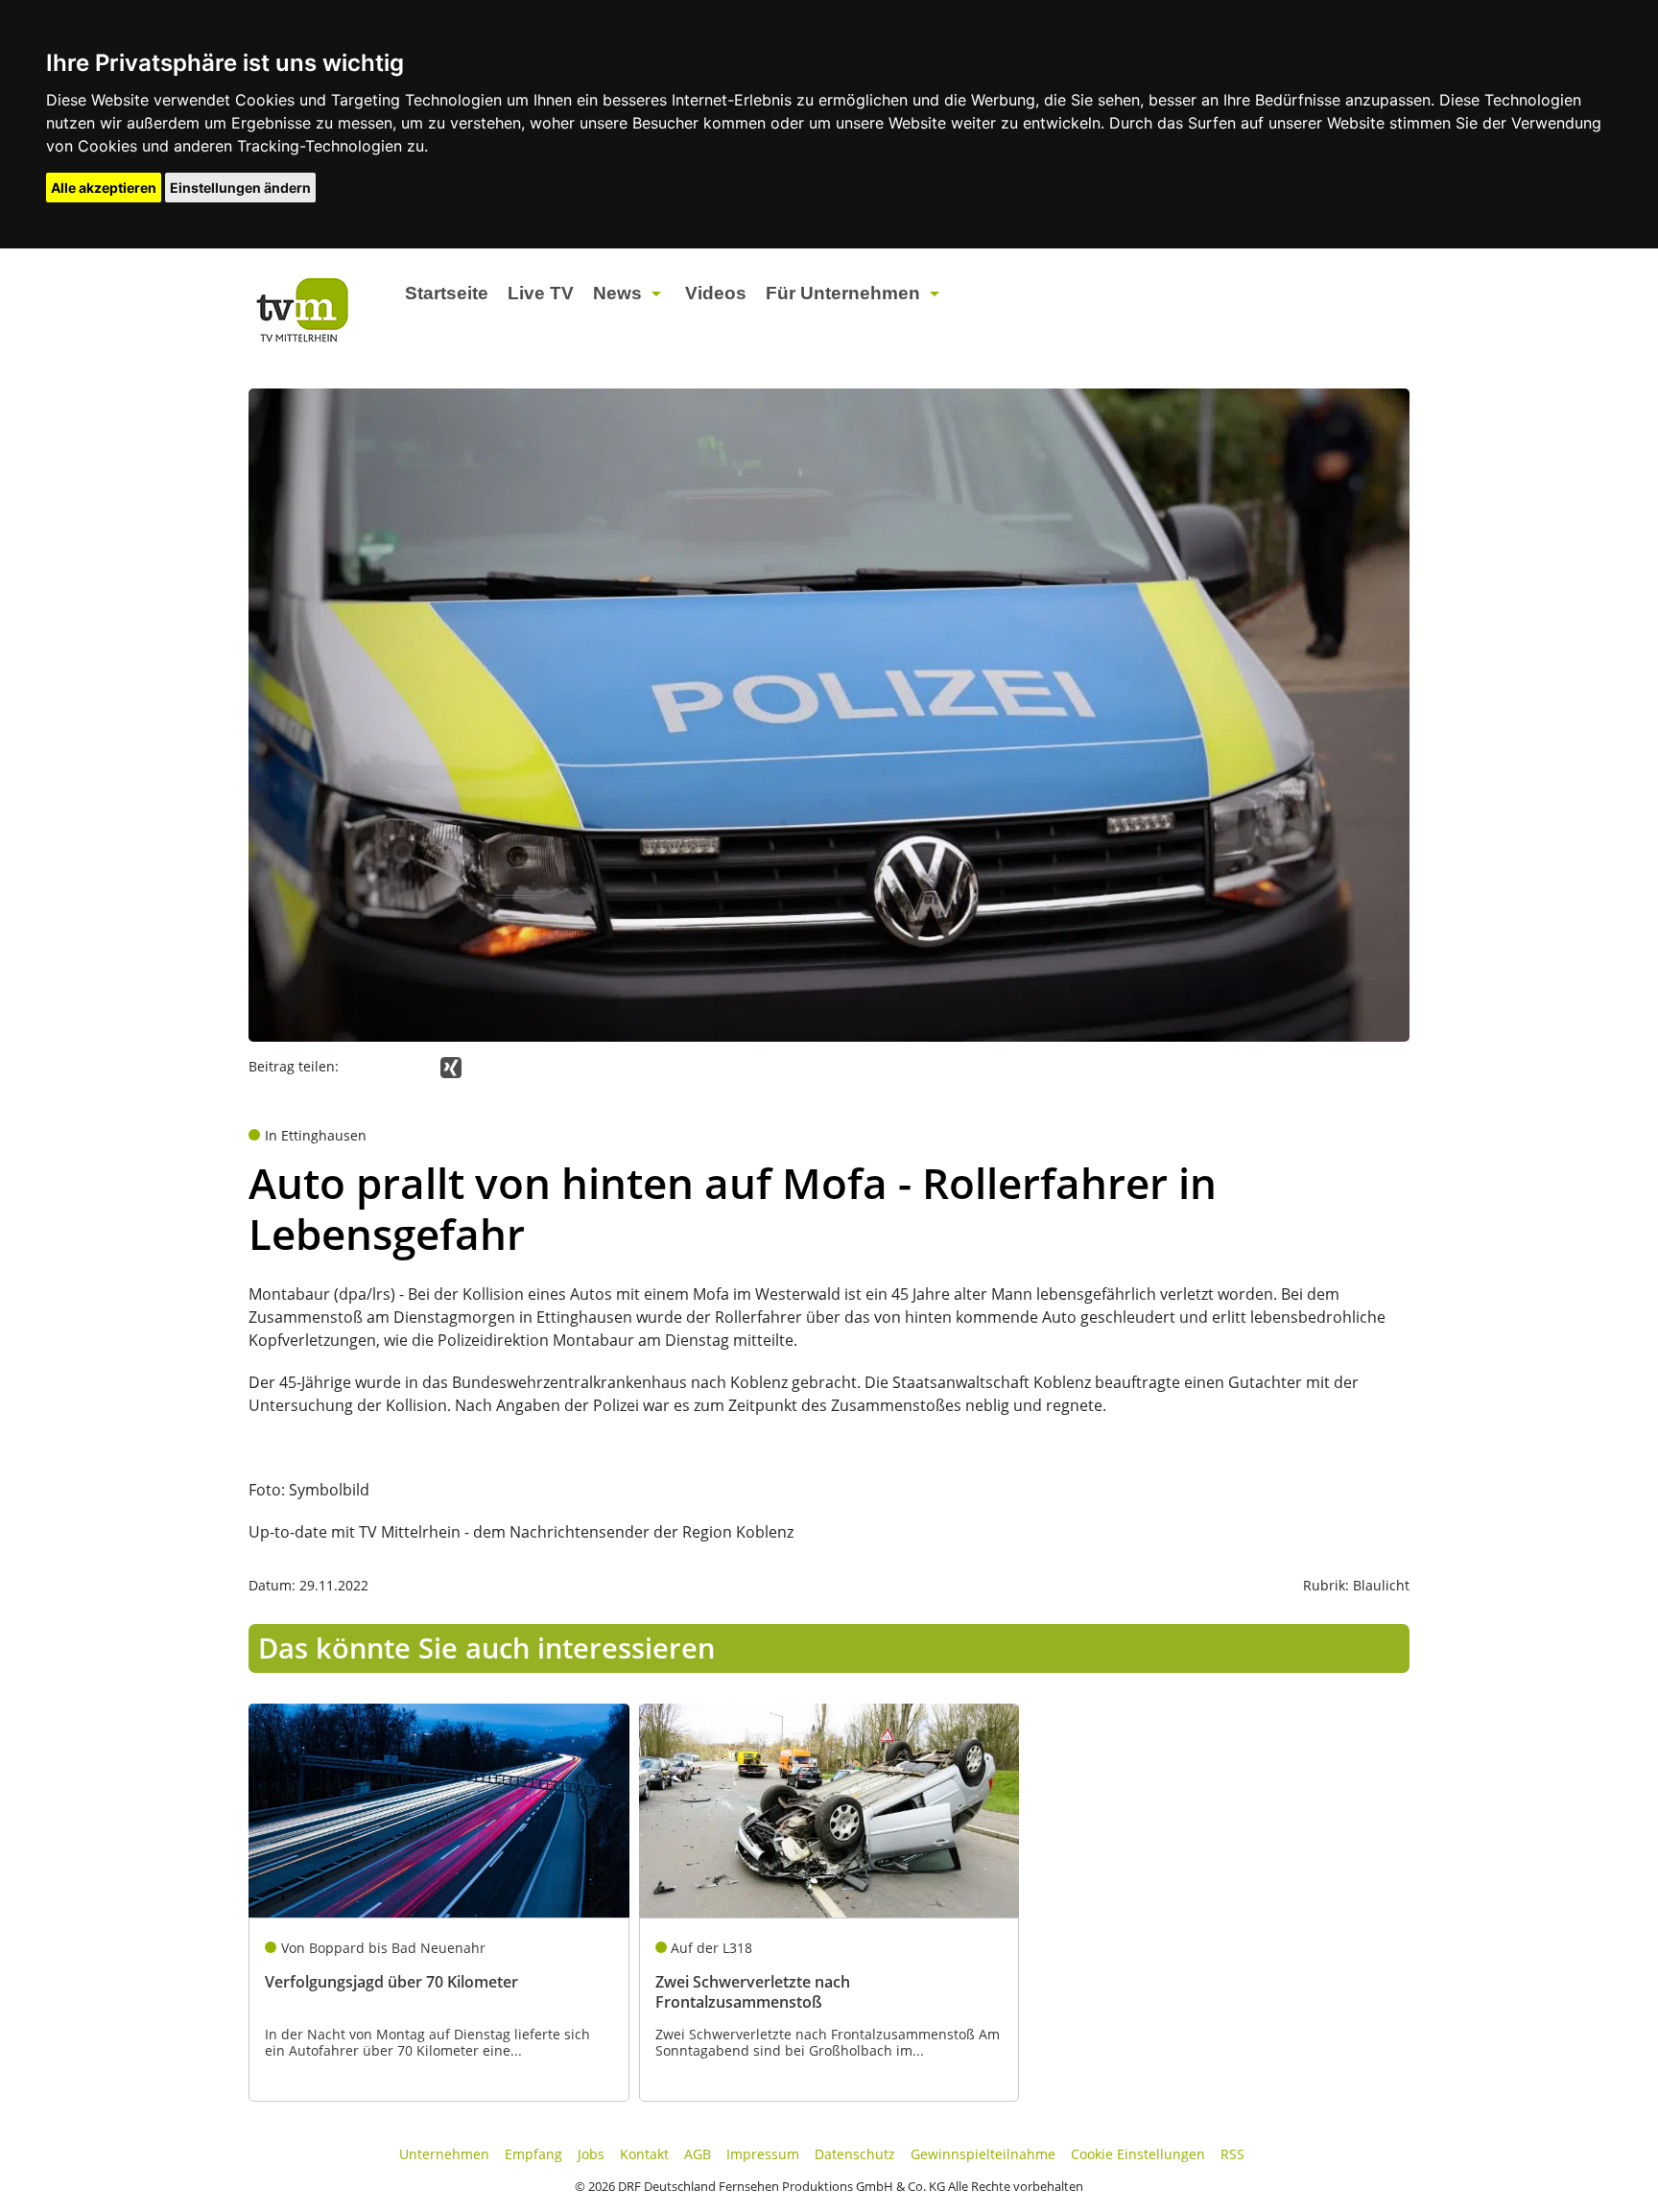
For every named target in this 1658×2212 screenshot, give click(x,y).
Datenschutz (855, 2154)
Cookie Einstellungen (1138, 2154)
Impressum (763, 2154)
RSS (1232, 2154)
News (617, 293)
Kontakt (644, 2154)
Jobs (591, 2154)
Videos (716, 293)
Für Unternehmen (843, 293)
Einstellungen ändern (240, 188)
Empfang (533, 2154)
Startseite (447, 293)
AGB (698, 2154)
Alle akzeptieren (104, 188)
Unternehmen (444, 2154)
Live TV (541, 293)
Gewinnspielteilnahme (983, 2154)
